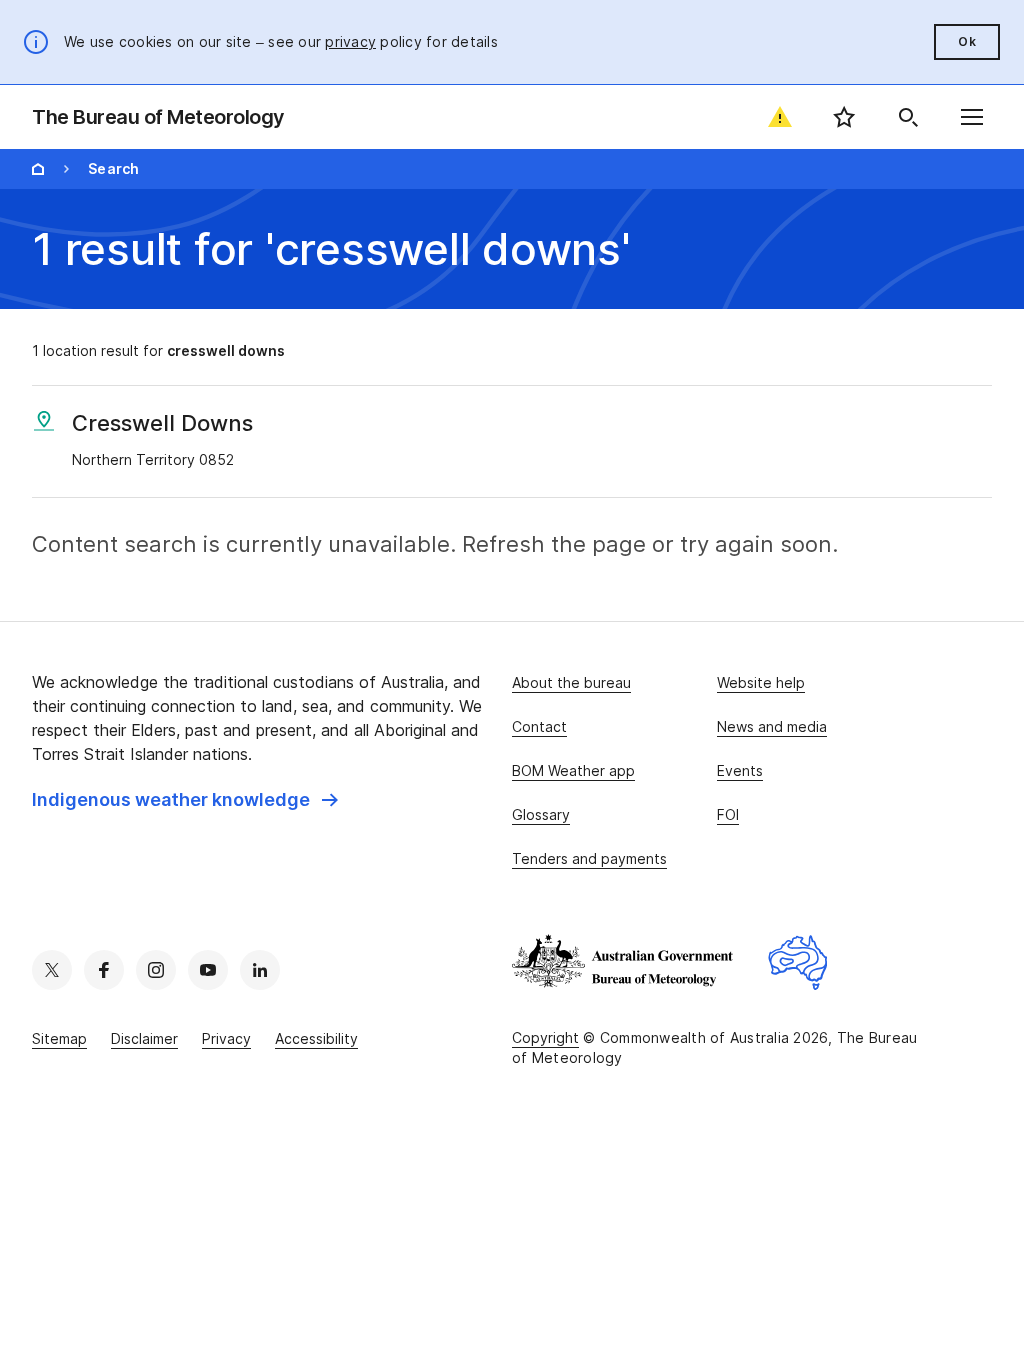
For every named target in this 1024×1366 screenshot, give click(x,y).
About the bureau (571, 682)
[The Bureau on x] (52, 970)
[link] (185, 800)
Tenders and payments (589, 858)
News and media (772, 726)
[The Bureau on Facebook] (104, 970)
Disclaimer (144, 1038)
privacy (350, 41)
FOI (728, 814)
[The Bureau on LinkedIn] (260, 970)
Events (740, 770)
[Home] (38, 169)
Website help (761, 682)
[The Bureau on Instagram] (156, 970)
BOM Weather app (573, 770)
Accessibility (316, 1038)
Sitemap (59, 1038)
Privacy (226, 1038)
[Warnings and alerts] (780, 117)
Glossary (541, 814)
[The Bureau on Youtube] (208, 970)
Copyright (545, 1037)
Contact (539, 726)
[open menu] (972, 117)
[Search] (908, 117)
